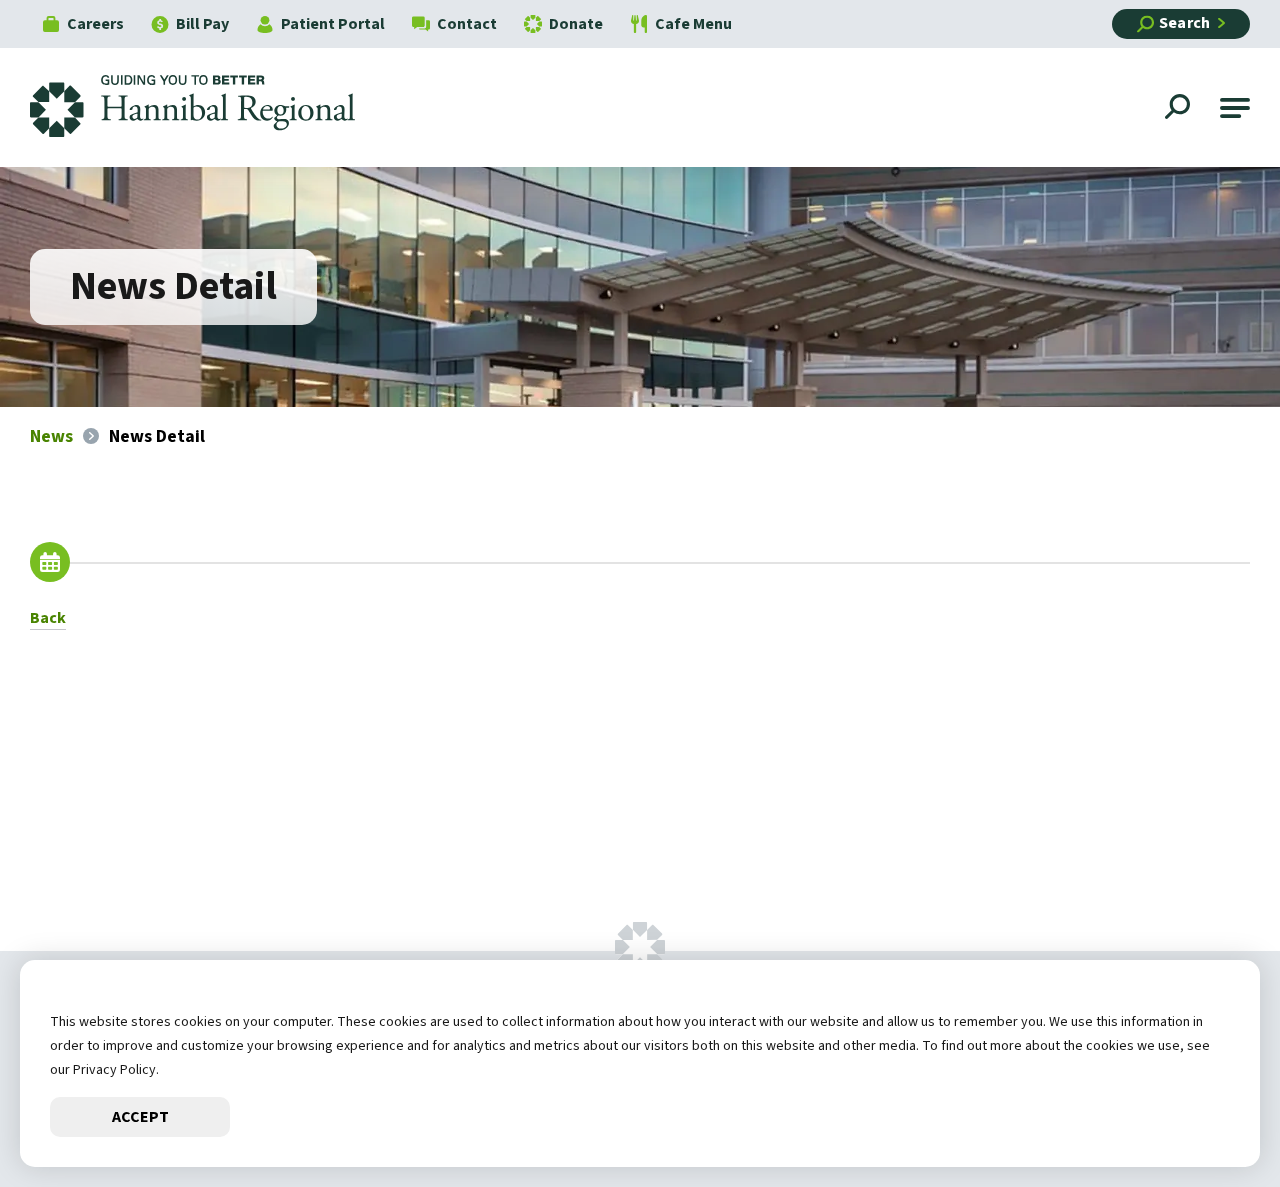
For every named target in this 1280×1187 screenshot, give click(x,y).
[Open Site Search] (1180, 109)
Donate (576, 24)
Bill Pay (202, 24)
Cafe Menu (693, 24)
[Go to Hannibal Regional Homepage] (207, 107)
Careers (95, 24)
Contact (467, 24)
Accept (140, 1117)
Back (48, 618)
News (51, 436)
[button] (1235, 108)
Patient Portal (333, 24)
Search (1184, 23)
